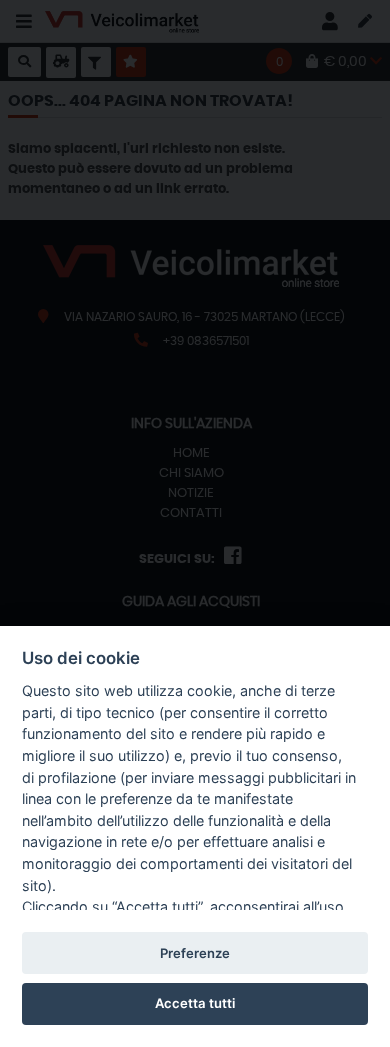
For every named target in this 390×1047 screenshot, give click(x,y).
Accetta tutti (195, 1003)
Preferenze (195, 953)
